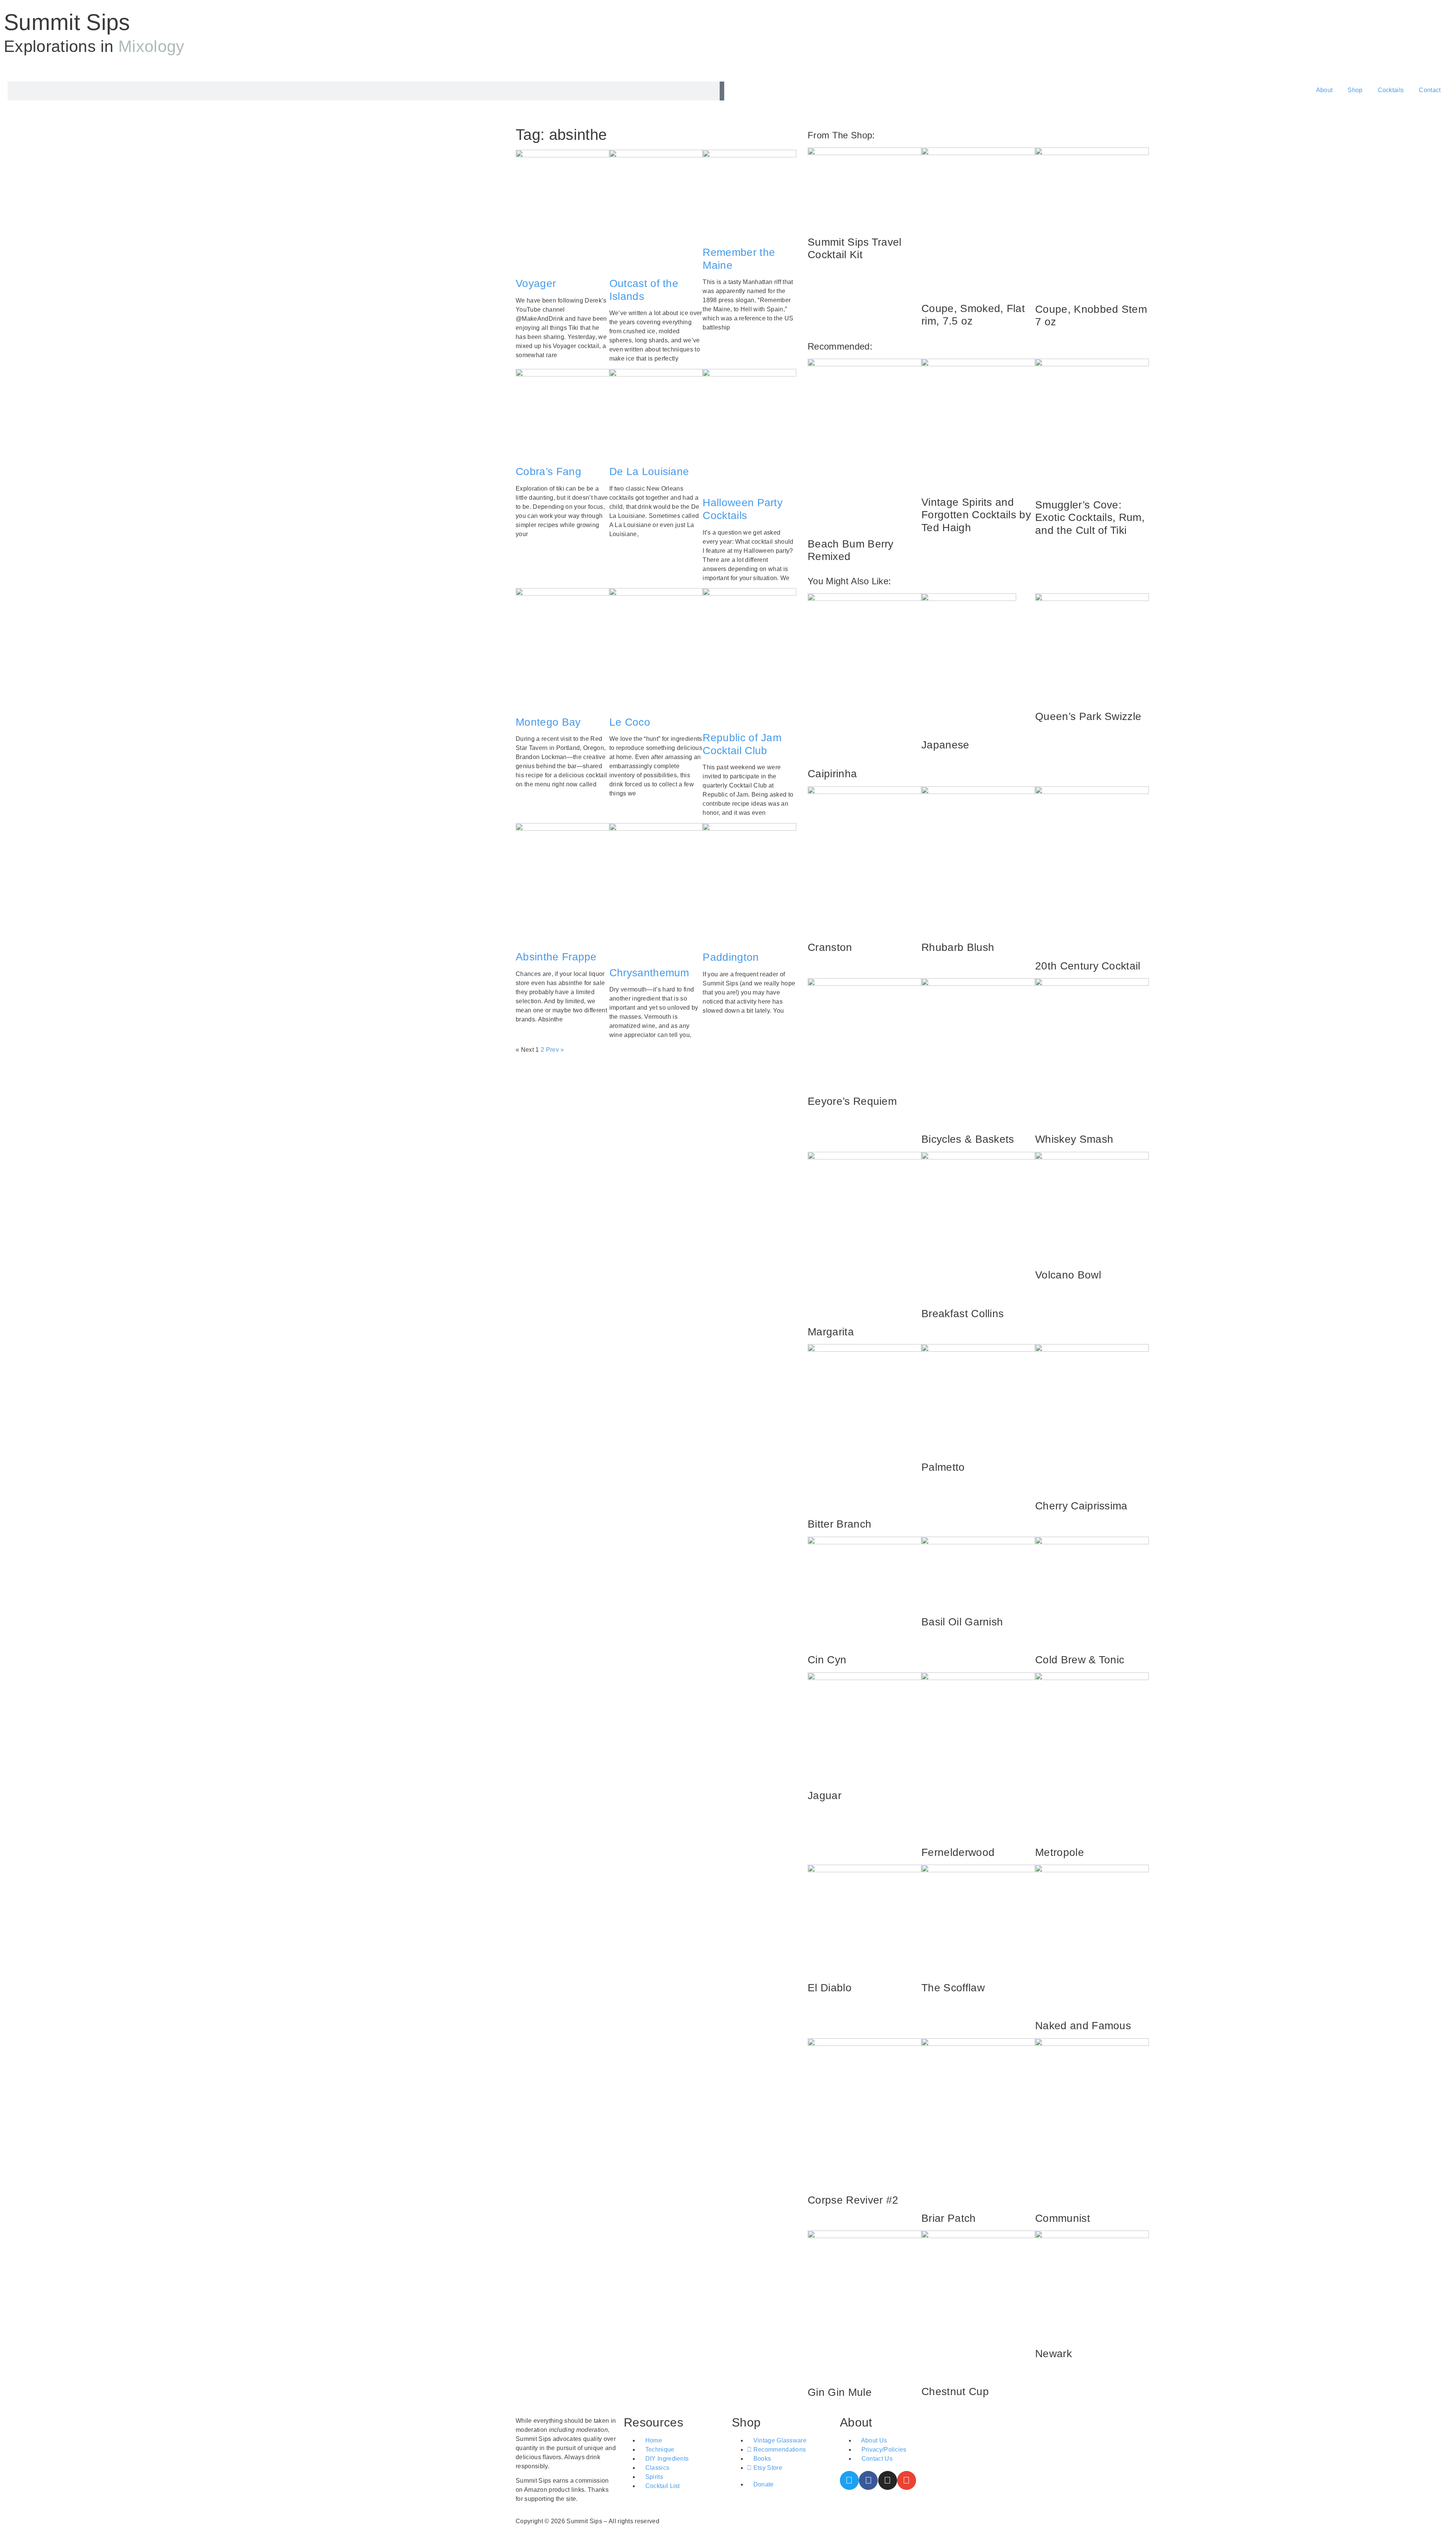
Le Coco (630, 722)
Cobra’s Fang (548, 471)
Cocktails (1391, 90)
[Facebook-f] (868, 2480)
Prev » (555, 1050)
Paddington (731, 957)
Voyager (536, 283)
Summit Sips (67, 22)
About (1324, 90)
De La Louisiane (649, 471)
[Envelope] (907, 2480)
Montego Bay (548, 722)
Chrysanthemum (649, 973)
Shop (1355, 90)
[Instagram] (888, 2480)
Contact (1430, 90)
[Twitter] (849, 2480)
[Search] (722, 91)
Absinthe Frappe (556, 957)
